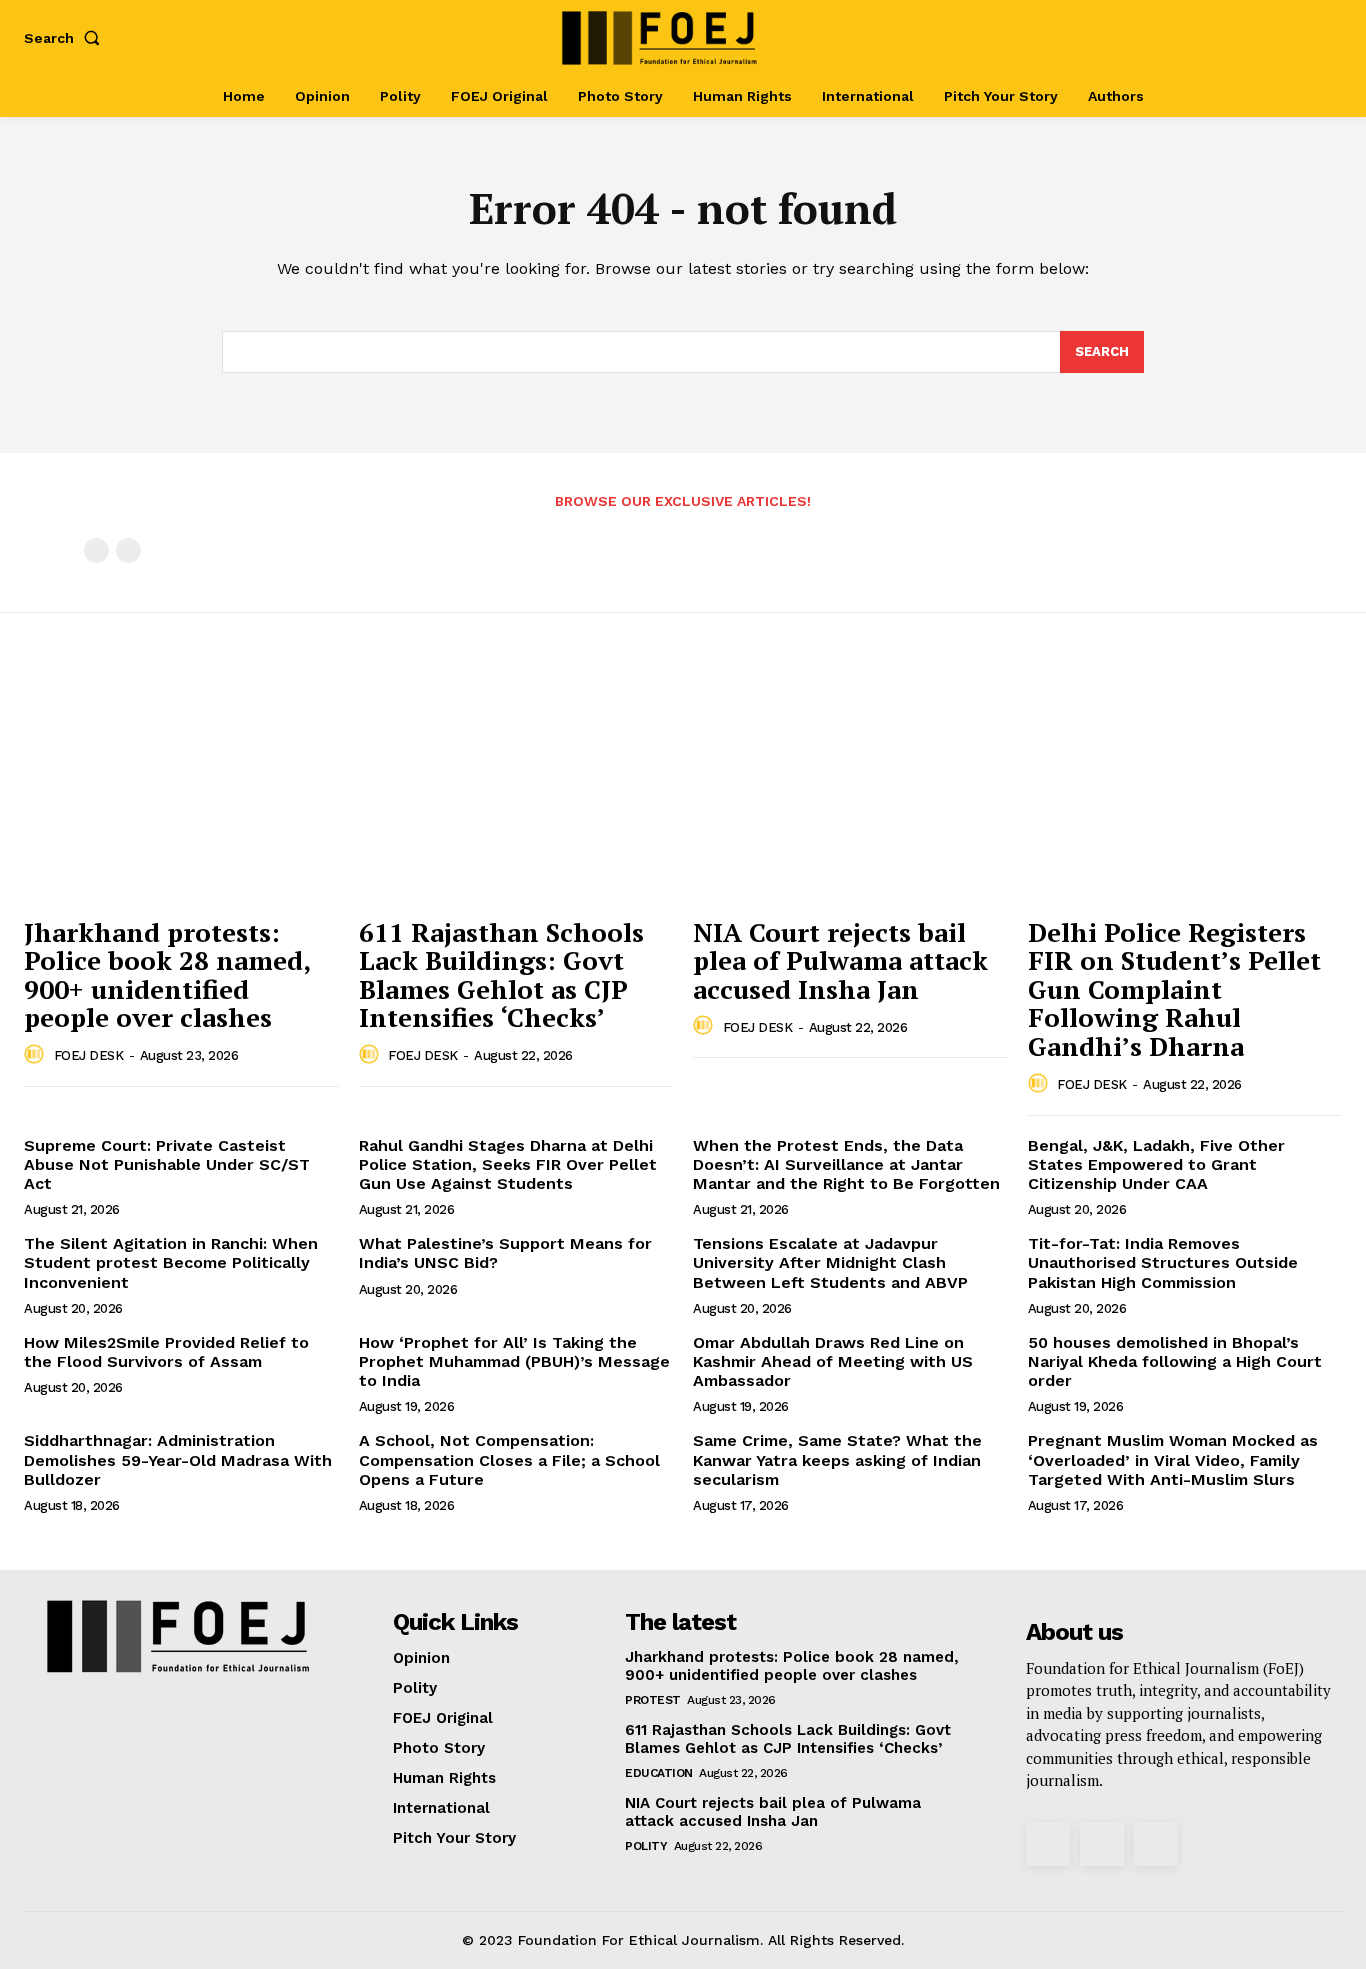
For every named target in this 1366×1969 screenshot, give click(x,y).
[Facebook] (1223, 37)
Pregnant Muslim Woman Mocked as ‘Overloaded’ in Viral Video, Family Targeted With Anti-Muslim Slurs (1173, 1459)
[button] (66, 38)
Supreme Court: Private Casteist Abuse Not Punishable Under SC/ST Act (167, 1164)
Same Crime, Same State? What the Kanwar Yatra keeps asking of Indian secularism (837, 1459)
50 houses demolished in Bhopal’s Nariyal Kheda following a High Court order (1175, 1361)
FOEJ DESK (89, 1055)
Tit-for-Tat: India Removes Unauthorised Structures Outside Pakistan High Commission (1163, 1262)
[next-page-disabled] (128, 550)
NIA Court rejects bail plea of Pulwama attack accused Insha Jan (840, 960)
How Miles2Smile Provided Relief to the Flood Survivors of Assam (166, 1352)
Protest (653, 1700)
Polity (646, 1846)
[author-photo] (37, 1055)
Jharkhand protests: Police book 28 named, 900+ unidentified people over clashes (167, 975)
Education (659, 1773)
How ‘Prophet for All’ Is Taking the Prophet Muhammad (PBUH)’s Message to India (514, 1361)
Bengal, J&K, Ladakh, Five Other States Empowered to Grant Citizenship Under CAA (1156, 1164)
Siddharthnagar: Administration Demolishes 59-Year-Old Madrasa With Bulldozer (178, 1459)
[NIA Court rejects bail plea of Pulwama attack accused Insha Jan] (850, 788)
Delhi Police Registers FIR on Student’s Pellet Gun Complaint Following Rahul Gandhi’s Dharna (1174, 989)
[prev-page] (96, 550)
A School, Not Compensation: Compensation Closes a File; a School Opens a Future (509, 1459)
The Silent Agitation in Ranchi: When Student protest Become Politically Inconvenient (171, 1262)
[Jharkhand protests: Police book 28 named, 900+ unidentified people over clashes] (181, 788)
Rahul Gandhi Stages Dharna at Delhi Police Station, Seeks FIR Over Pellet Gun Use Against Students (508, 1164)
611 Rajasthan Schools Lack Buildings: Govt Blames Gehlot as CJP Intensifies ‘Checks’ (501, 975)
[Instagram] (1255, 37)
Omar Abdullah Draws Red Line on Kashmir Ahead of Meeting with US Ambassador (833, 1361)
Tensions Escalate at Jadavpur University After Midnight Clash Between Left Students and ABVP (830, 1262)
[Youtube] (1320, 37)
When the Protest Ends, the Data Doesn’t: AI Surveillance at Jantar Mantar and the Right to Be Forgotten (846, 1164)
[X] (1288, 37)
